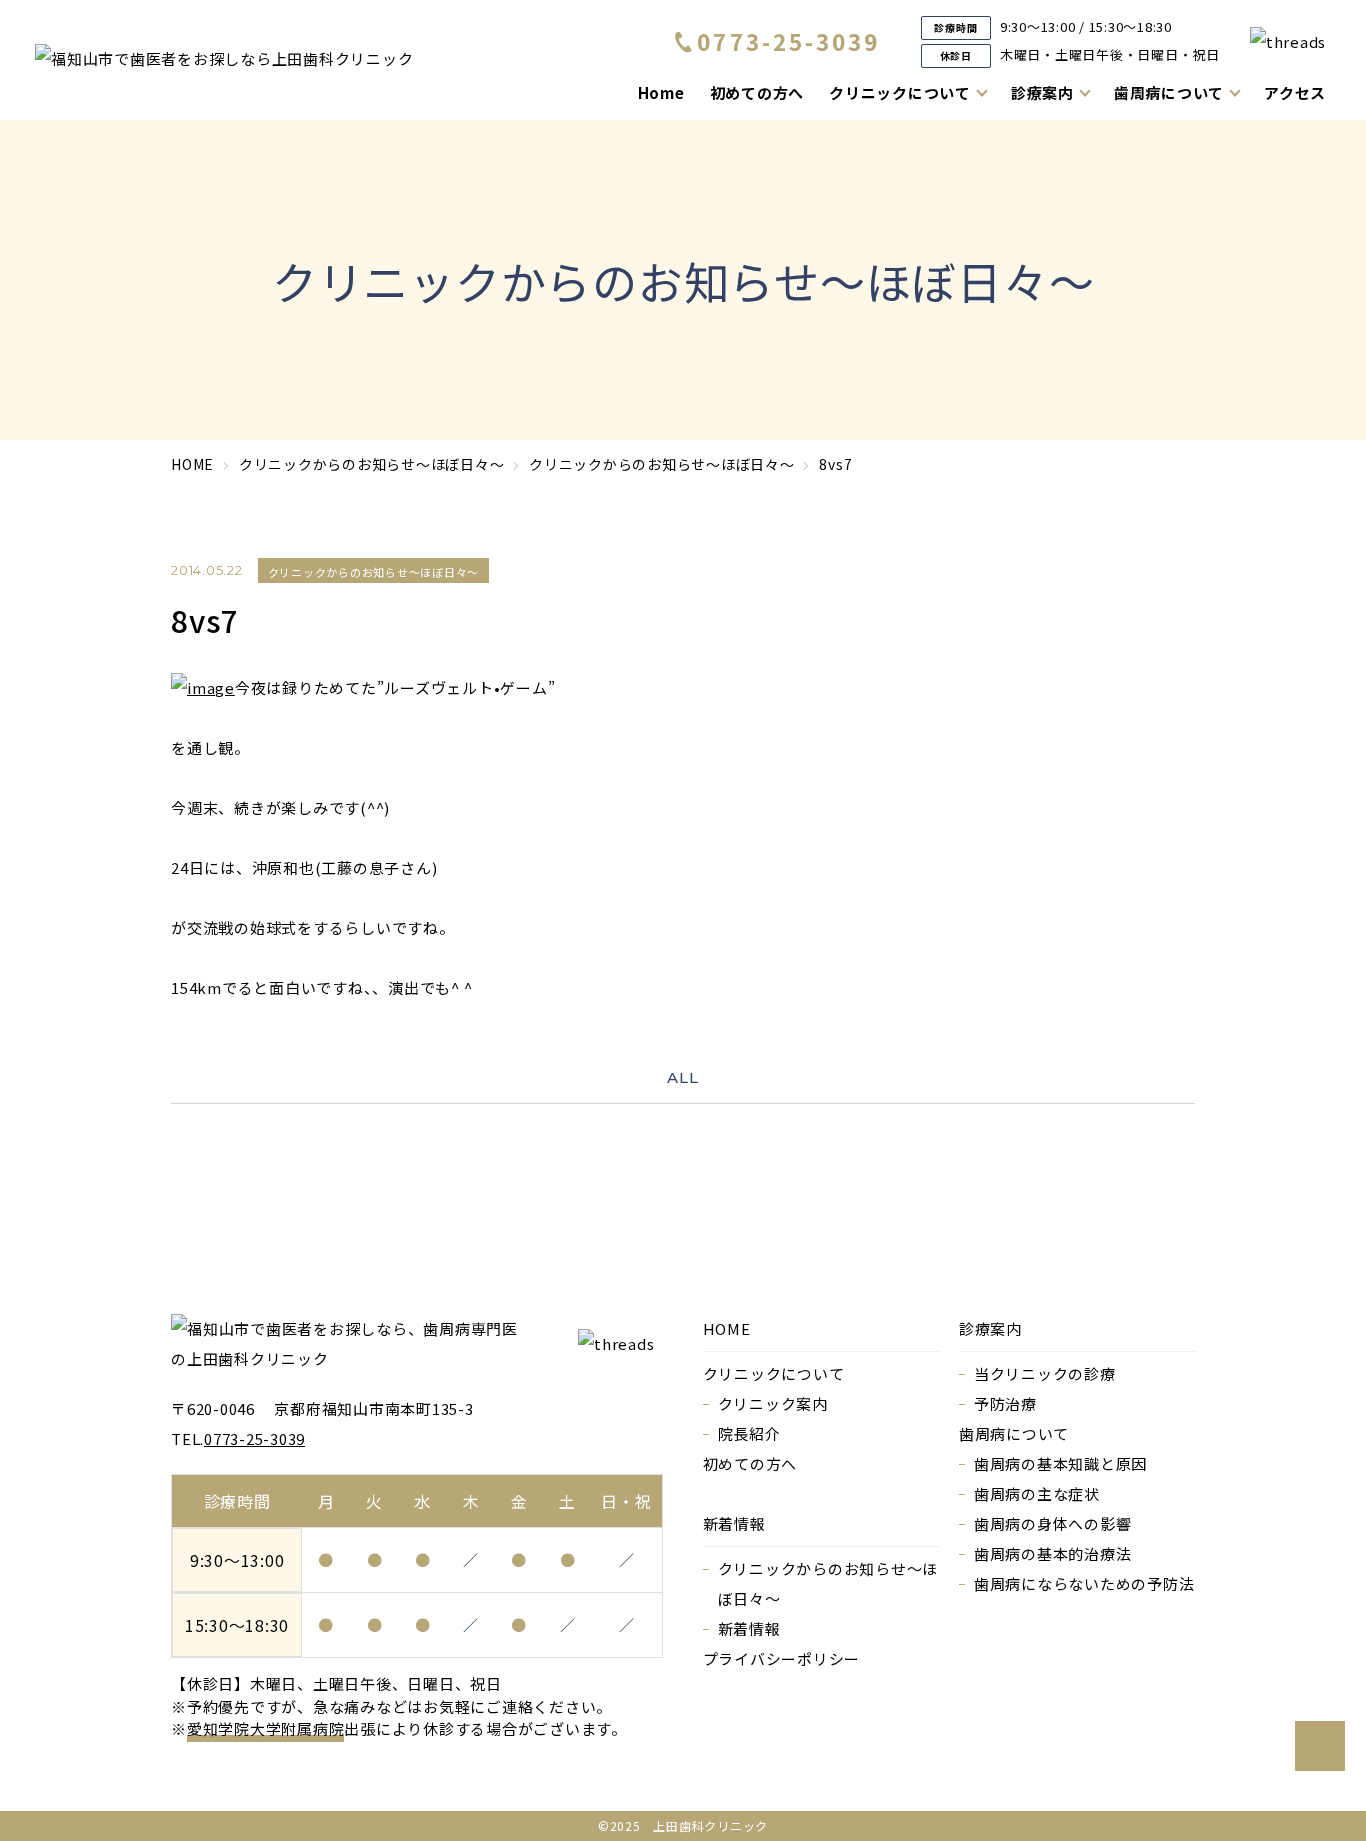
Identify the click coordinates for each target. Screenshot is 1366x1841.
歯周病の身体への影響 (1053, 1523)
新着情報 (749, 1628)
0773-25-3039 (789, 41)
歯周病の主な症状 (1037, 1493)
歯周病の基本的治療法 (1053, 1553)
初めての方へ (757, 92)
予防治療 (1005, 1403)
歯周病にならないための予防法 (1084, 1583)
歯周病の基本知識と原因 (1060, 1463)
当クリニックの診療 (1045, 1373)
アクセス (1295, 92)
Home (661, 92)
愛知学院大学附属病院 (266, 1728)
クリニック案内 (773, 1403)
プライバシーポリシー (782, 1658)
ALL (682, 1077)
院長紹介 (749, 1433)
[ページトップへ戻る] (1320, 1746)
